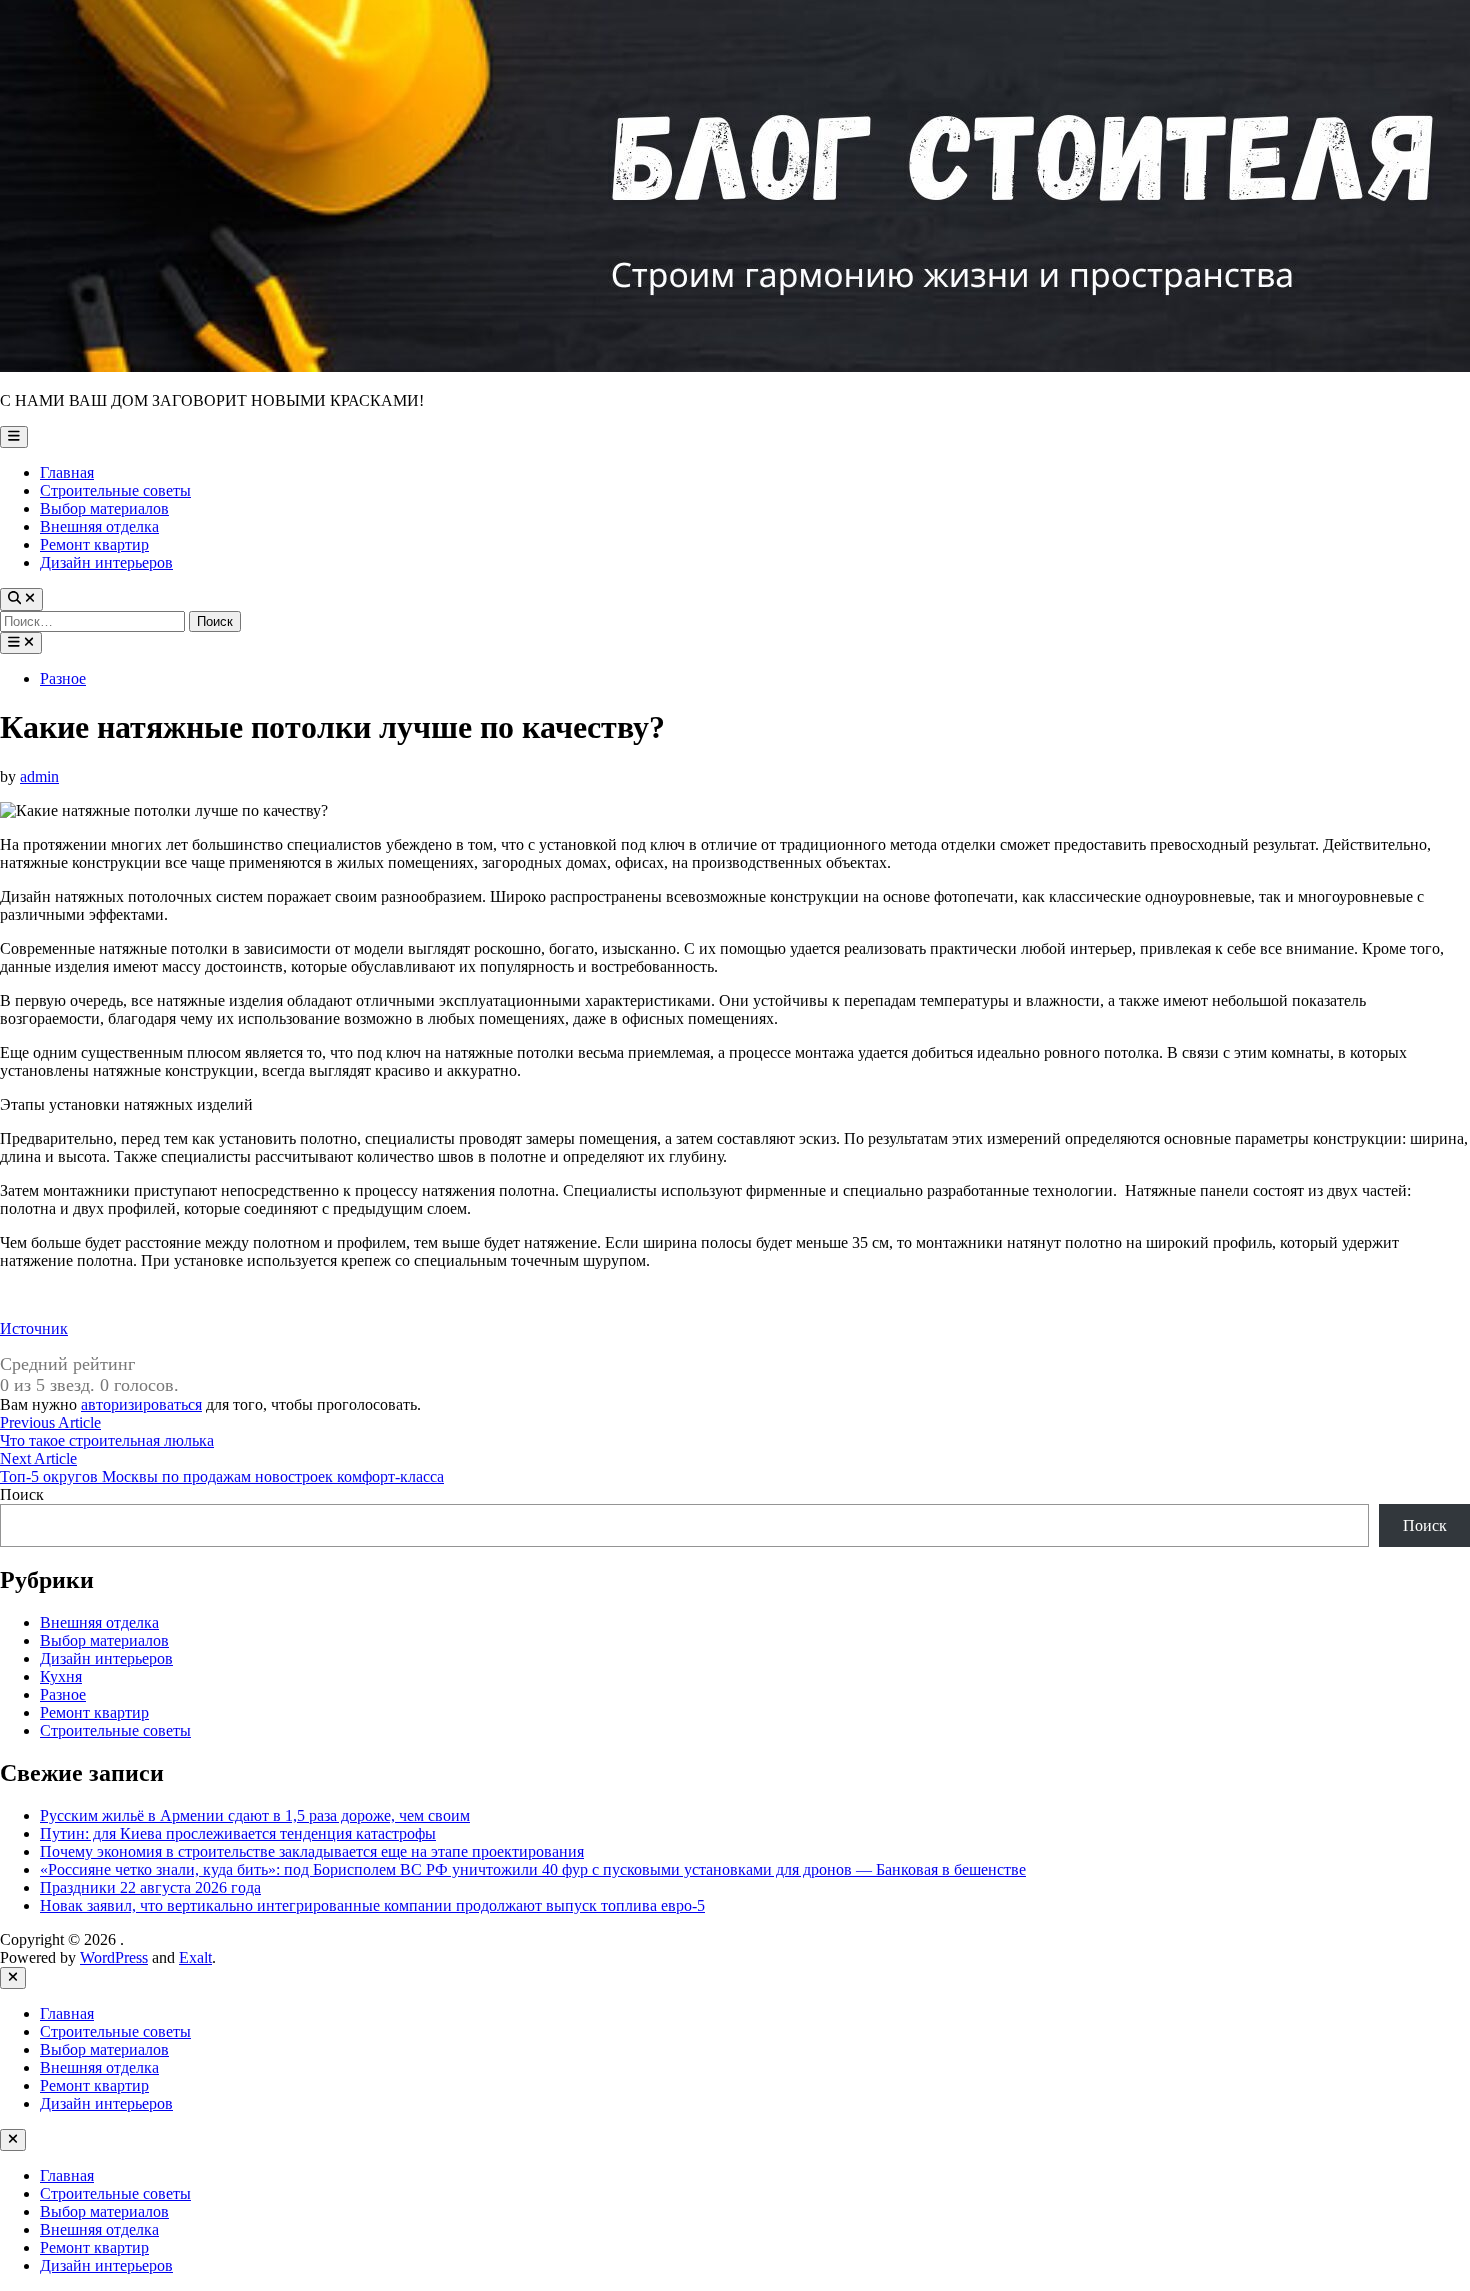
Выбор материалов (104, 508)
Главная (67, 472)
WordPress (114, 1957)
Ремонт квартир (94, 544)
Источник (34, 1328)
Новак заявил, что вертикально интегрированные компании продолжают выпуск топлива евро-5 (372, 1905)
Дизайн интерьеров (106, 562)
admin (39, 776)
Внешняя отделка (99, 526)
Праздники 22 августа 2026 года (150, 1887)
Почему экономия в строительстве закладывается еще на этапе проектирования (312, 1851)
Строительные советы (115, 490)
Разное (63, 678)
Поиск (22, 1494)
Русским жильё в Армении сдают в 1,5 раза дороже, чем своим (255, 1815)
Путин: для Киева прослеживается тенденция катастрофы (238, 1833)
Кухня (61, 1676)
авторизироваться (141, 1404)
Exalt (195, 1957)
